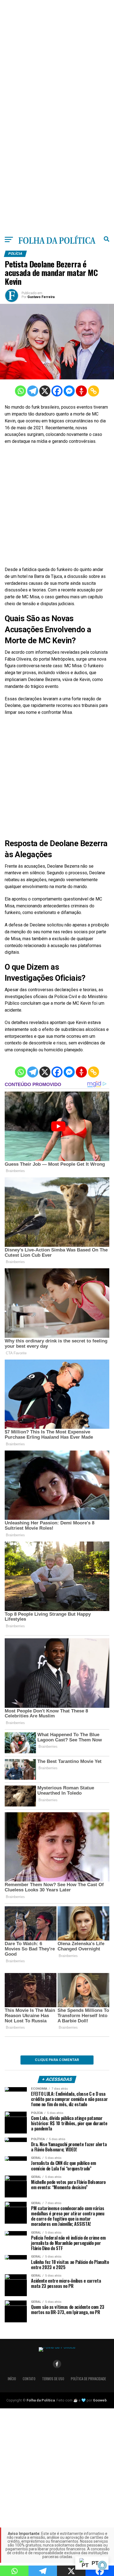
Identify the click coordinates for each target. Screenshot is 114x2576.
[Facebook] (57, 391)
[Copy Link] (94, 391)
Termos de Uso (53, 2379)
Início (12, 2379)
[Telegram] (33, 391)
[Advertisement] (57, 57)
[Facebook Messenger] (69, 391)
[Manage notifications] (102, 2565)
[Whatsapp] (20, 391)
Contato (29, 2379)
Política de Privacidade (88, 2379)
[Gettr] (81, 391)
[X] (45, 391)
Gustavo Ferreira (41, 297)
